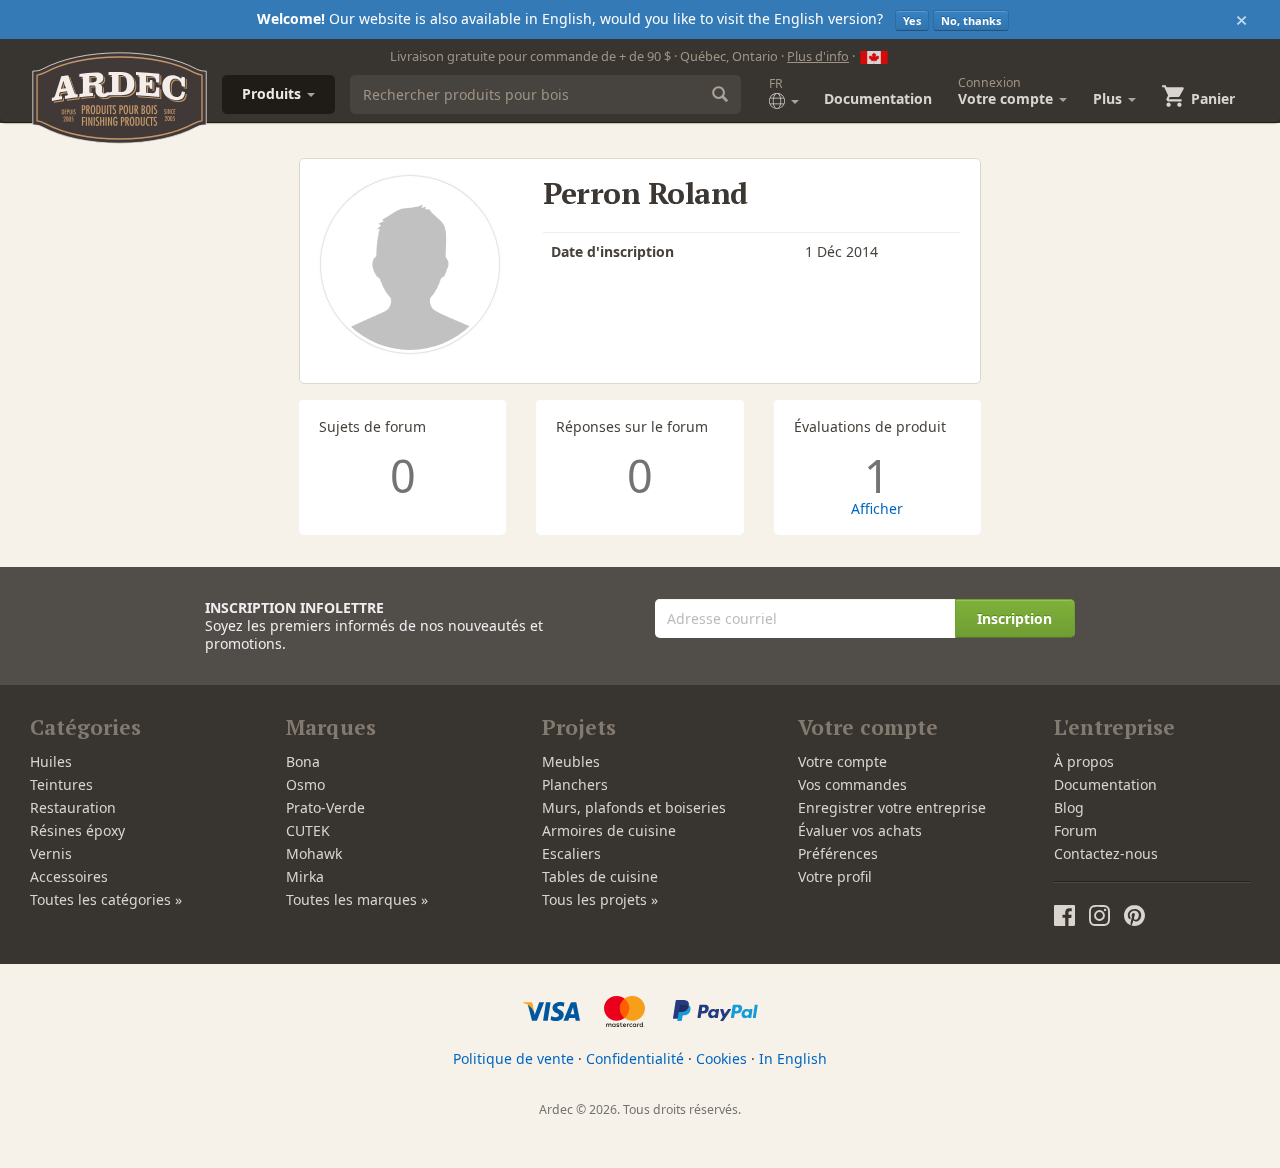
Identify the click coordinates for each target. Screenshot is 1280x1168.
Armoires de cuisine (609, 830)
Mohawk (314, 853)
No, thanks (971, 20)
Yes (912, 20)
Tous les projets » (600, 899)
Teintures (61, 784)
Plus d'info (818, 56)
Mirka (305, 876)
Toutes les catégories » (106, 899)
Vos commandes (852, 784)
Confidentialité (635, 1058)
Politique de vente (513, 1058)
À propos (1084, 761)
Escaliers (571, 853)
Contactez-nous (1106, 853)
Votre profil (835, 876)
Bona (303, 761)
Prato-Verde (325, 807)
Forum (1075, 830)
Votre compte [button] (1007, 91)
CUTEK (308, 830)
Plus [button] (1109, 98)
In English (793, 1058)
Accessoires (69, 876)
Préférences (838, 853)
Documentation (878, 98)
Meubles (571, 761)
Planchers (575, 784)
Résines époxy (77, 830)
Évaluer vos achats (860, 830)
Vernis (51, 853)
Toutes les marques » (357, 899)
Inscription (1014, 618)
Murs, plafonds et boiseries (634, 807)
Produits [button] (273, 93)
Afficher (877, 508)
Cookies (721, 1058)
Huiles (51, 761)
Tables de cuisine (600, 876)
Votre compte (842, 761)
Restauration (73, 807)
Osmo (305, 784)
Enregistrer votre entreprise (892, 807)
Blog (1069, 807)
